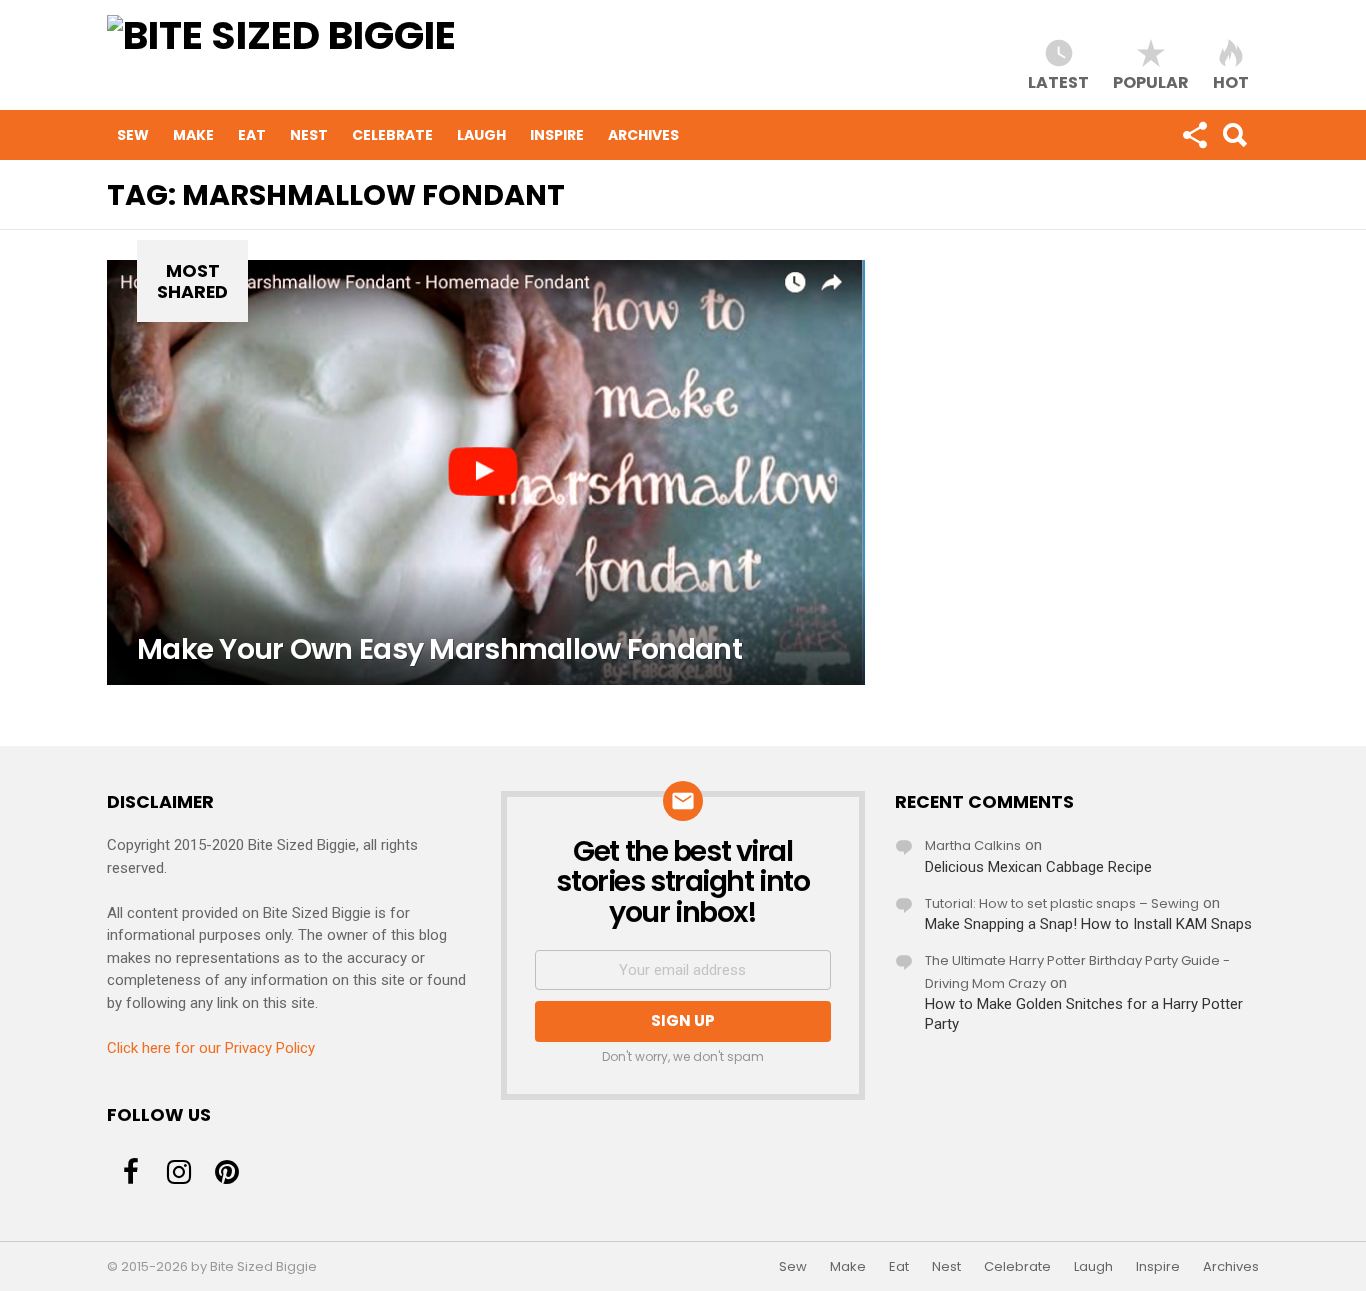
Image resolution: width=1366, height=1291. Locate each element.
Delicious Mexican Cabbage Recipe (1038, 867)
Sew (133, 135)
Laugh (481, 135)
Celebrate (392, 135)
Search (1234, 135)
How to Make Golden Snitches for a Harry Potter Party (1084, 1014)
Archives (643, 135)
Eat (252, 135)
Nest (309, 135)
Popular (1151, 81)
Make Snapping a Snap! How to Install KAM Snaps (1088, 924)
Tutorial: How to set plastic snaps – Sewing (1062, 903)
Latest (1058, 81)
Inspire (557, 135)
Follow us (1194, 135)
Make (193, 135)
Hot (1231, 81)
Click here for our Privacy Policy (211, 1048)
